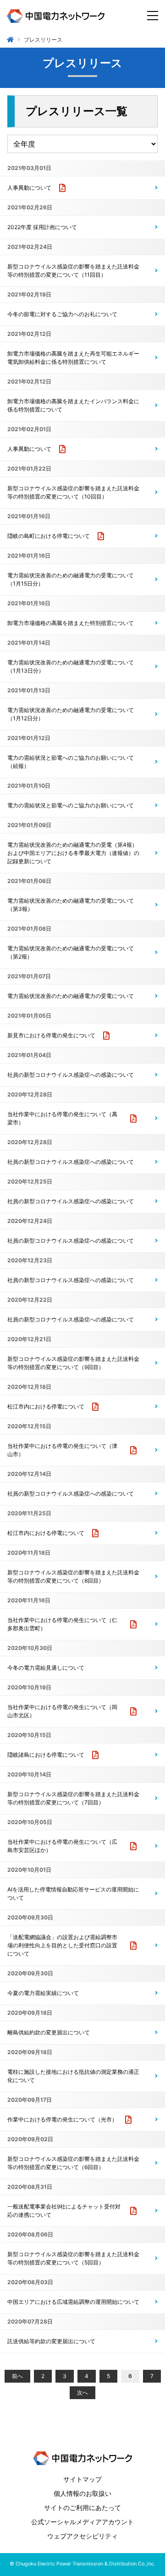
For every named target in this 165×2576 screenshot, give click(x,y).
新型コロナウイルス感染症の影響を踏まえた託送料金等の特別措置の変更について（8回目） (73, 1576)
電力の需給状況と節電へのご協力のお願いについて (71, 805)
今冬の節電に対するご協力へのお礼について (62, 314)
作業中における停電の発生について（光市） (62, 2119)
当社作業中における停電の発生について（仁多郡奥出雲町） (62, 1624)
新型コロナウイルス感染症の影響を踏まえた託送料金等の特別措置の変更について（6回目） (73, 2163)
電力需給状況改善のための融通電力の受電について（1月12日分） (71, 714)
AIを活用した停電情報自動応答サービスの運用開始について (73, 1894)
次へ (82, 2392)
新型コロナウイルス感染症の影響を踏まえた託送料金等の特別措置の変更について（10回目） (73, 492)
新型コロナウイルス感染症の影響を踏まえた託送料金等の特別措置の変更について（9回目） (73, 1363)
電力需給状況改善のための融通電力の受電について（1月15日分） (71, 579)
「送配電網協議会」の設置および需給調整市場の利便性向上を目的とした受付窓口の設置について (62, 1945)
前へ (17, 2376)
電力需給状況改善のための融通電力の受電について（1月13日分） (71, 666)
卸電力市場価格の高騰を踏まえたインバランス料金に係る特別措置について (73, 405)
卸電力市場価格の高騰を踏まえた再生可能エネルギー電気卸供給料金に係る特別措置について (73, 358)
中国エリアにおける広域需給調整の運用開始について (73, 2302)
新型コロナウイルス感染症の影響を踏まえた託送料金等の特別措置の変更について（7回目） (73, 1798)
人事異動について (29, 188)
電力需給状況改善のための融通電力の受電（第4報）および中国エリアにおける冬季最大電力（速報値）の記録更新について (73, 853)
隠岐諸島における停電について (46, 1755)
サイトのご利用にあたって (82, 2507)
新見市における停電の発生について (51, 1035)
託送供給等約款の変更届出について (51, 2341)
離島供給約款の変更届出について (49, 2032)
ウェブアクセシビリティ (82, 2536)
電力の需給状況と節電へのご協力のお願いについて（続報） (71, 762)
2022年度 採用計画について (42, 227)
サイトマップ (82, 2479)
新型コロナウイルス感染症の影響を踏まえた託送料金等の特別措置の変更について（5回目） (73, 2258)
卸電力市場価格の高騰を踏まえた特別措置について (71, 623)
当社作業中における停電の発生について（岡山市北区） (62, 1711)
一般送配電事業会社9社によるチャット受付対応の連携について (64, 2211)
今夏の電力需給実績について (43, 1993)
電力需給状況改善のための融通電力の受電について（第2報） (71, 952)
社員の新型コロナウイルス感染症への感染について (71, 1075)
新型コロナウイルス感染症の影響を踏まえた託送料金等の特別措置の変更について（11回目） (73, 271)
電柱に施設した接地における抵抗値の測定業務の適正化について (73, 2076)
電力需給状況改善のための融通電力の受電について (71, 996)
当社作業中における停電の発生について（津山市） (62, 1450)
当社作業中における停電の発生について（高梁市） (62, 1118)
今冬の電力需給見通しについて (46, 1668)
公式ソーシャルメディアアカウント (82, 2522)
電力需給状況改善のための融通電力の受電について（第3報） (71, 905)
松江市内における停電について (46, 1406)
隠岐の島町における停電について (49, 536)
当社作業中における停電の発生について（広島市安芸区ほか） (62, 1846)
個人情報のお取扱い (82, 2493)
